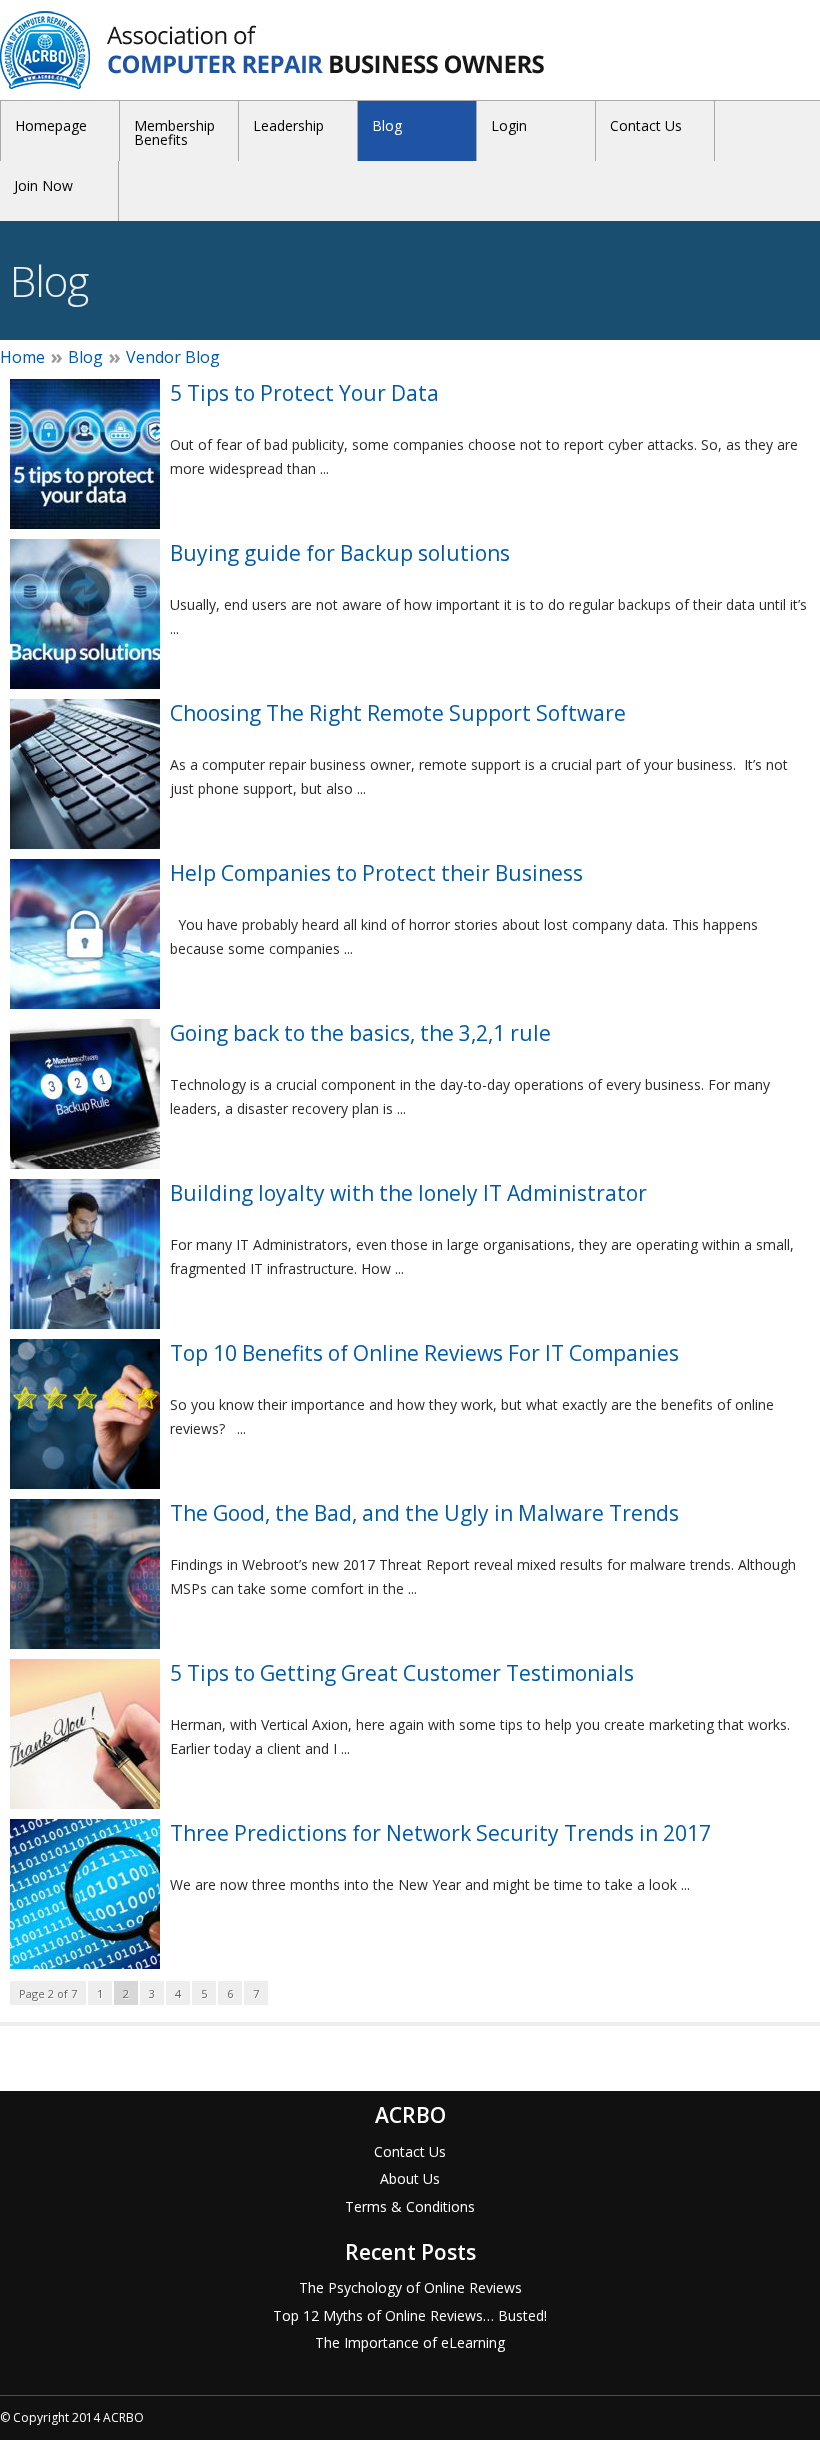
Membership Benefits (174, 132)
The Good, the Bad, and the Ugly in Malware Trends (424, 1513)
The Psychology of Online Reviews (410, 2287)
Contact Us (646, 125)
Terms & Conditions (410, 2206)
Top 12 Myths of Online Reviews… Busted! (410, 2315)
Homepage (51, 125)
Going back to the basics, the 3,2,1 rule (360, 1033)
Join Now (43, 185)
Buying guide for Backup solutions (340, 553)
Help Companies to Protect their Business (376, 873)
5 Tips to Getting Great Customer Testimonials (402, 1673)
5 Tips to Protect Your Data (304, 393)
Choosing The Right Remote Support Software (398, 713)
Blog (387, 125)
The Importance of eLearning (410, 2342)
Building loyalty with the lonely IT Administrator (408, 1193)
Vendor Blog (173, 357)
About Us (410, 2178)
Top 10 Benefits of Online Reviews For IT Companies (424, 1353)
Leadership (288, 125)
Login (509, 125)
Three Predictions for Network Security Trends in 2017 (440, 1833)
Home (22, 357)
